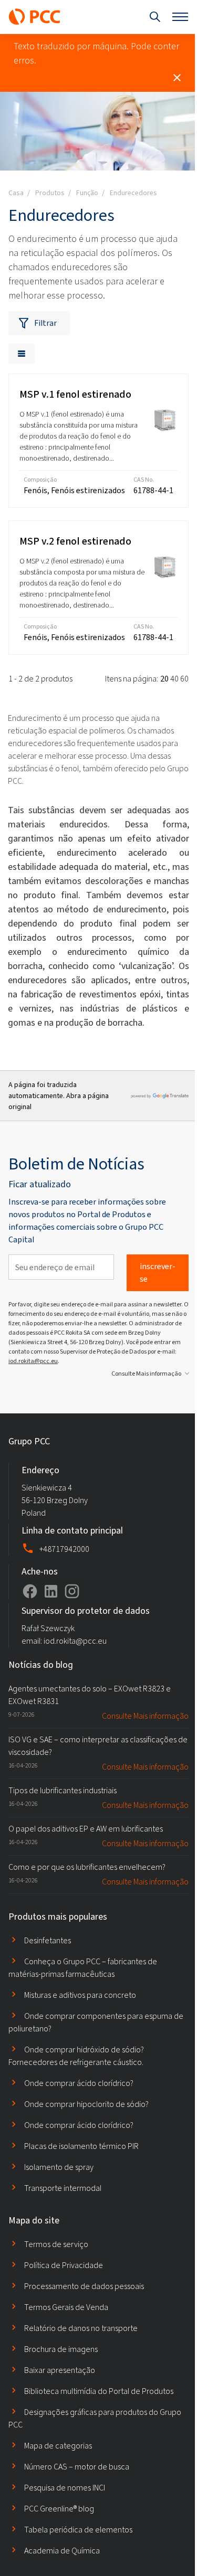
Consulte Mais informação (146, 1374)
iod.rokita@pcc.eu (33, 1361)
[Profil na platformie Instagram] (72, 1591)
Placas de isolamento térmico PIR (81, 2146)
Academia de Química (62, 2551)
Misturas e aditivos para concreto (80, 1995)
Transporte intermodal (63, 2188)
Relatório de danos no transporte (81, 2328)
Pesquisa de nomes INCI (65, 2488)
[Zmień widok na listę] (22, 354)
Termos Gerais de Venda (66, 2307)
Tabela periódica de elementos (78, 2530)
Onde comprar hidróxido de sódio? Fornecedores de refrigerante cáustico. (76, 2056)
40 (174, 679)
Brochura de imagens (61, 2349)
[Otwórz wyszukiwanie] (155, 17)
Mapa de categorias (58, 2446)
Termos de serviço (56, 2244)
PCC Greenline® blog (59, 2509)
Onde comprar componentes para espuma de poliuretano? (96, 2022)
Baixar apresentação (60, 2370)
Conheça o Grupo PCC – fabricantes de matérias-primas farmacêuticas (83, 1968)
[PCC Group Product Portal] (35, 17)
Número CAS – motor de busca (77, 2467)
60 (184, 679)
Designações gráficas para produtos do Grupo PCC (95, 2418)
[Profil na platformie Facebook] (30, 1591)
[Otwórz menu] (180, 17)
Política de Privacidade (64, 2265)
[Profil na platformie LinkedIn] (51, 1591)
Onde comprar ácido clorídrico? (79, 2083)
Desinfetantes (48, 1940)
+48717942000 (64, 1549)
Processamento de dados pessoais (84, 2286)
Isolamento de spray (59, 2167)
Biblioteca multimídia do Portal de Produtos (99, 2391)
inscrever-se (158, 1273)
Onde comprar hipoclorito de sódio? (86, 2104)
